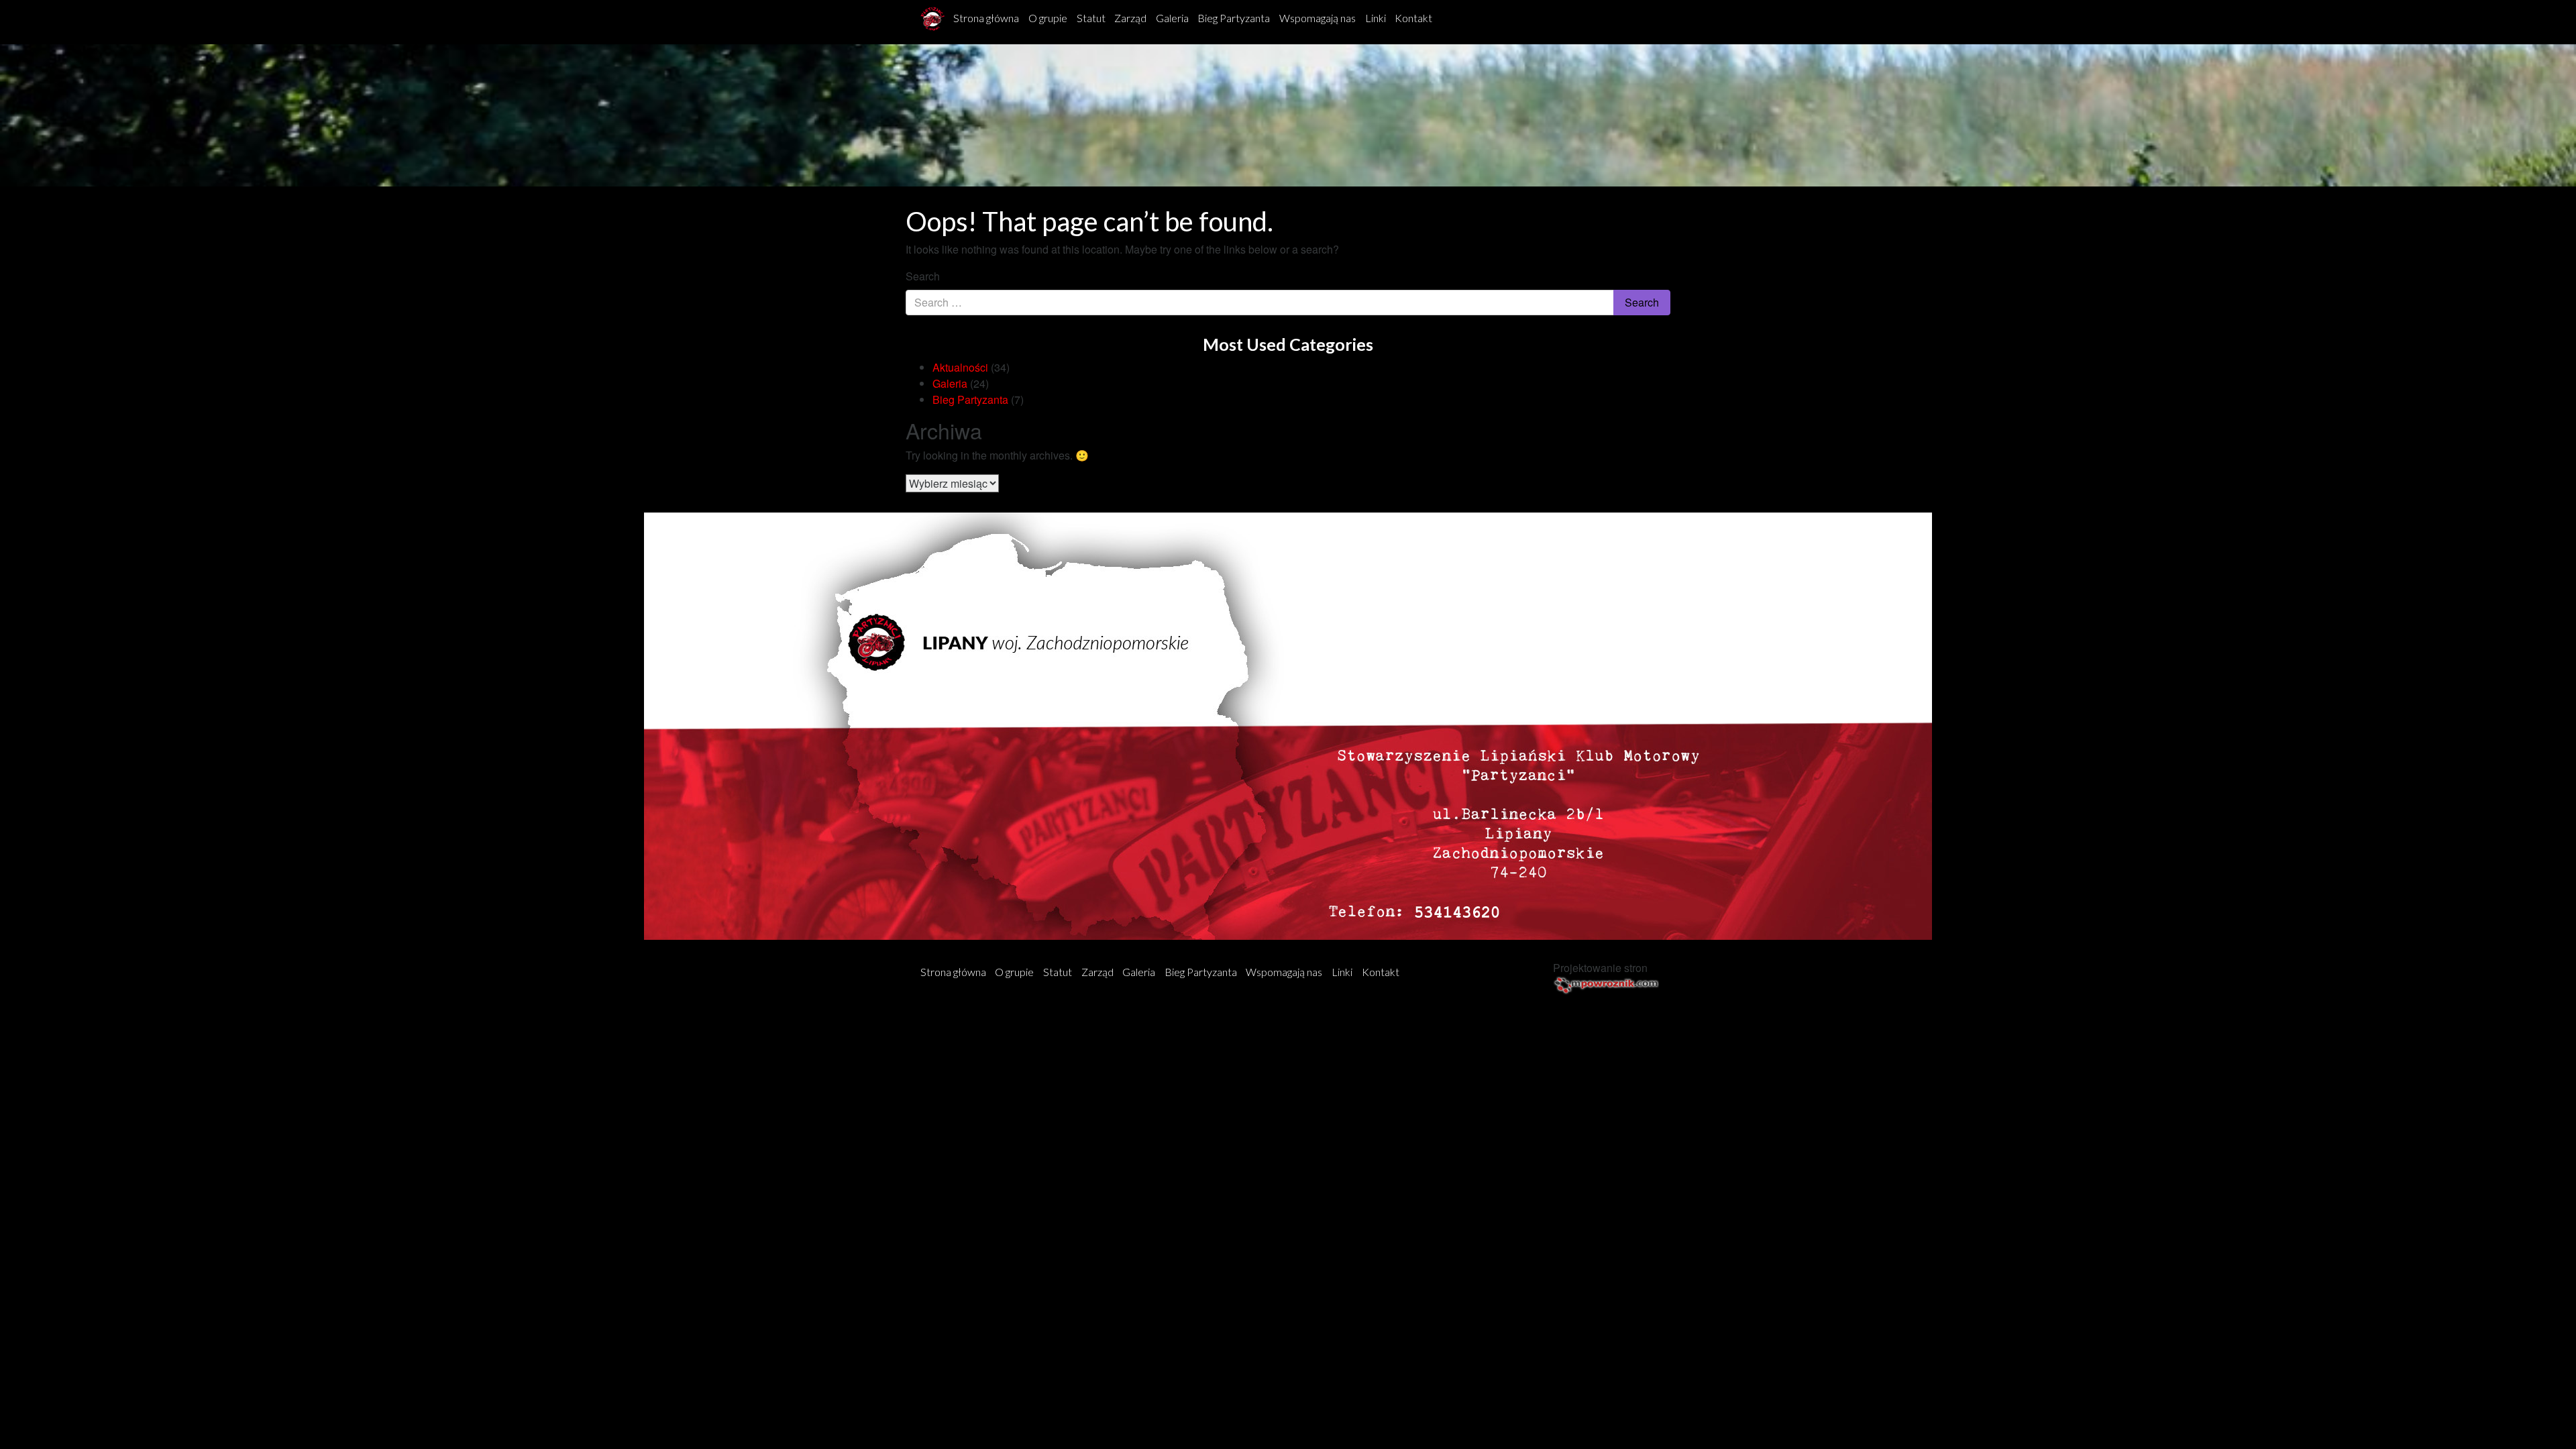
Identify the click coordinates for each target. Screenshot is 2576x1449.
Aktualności (960, 367)
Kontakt (1413, 18)
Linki (1376, 18)
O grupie (1048, 18)
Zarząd (1130, 18)
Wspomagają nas (1318, 18)
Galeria (1172, 18)
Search (923, 276)
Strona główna (986, 18)
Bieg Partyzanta (1234, 18)
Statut (1091, 18)
